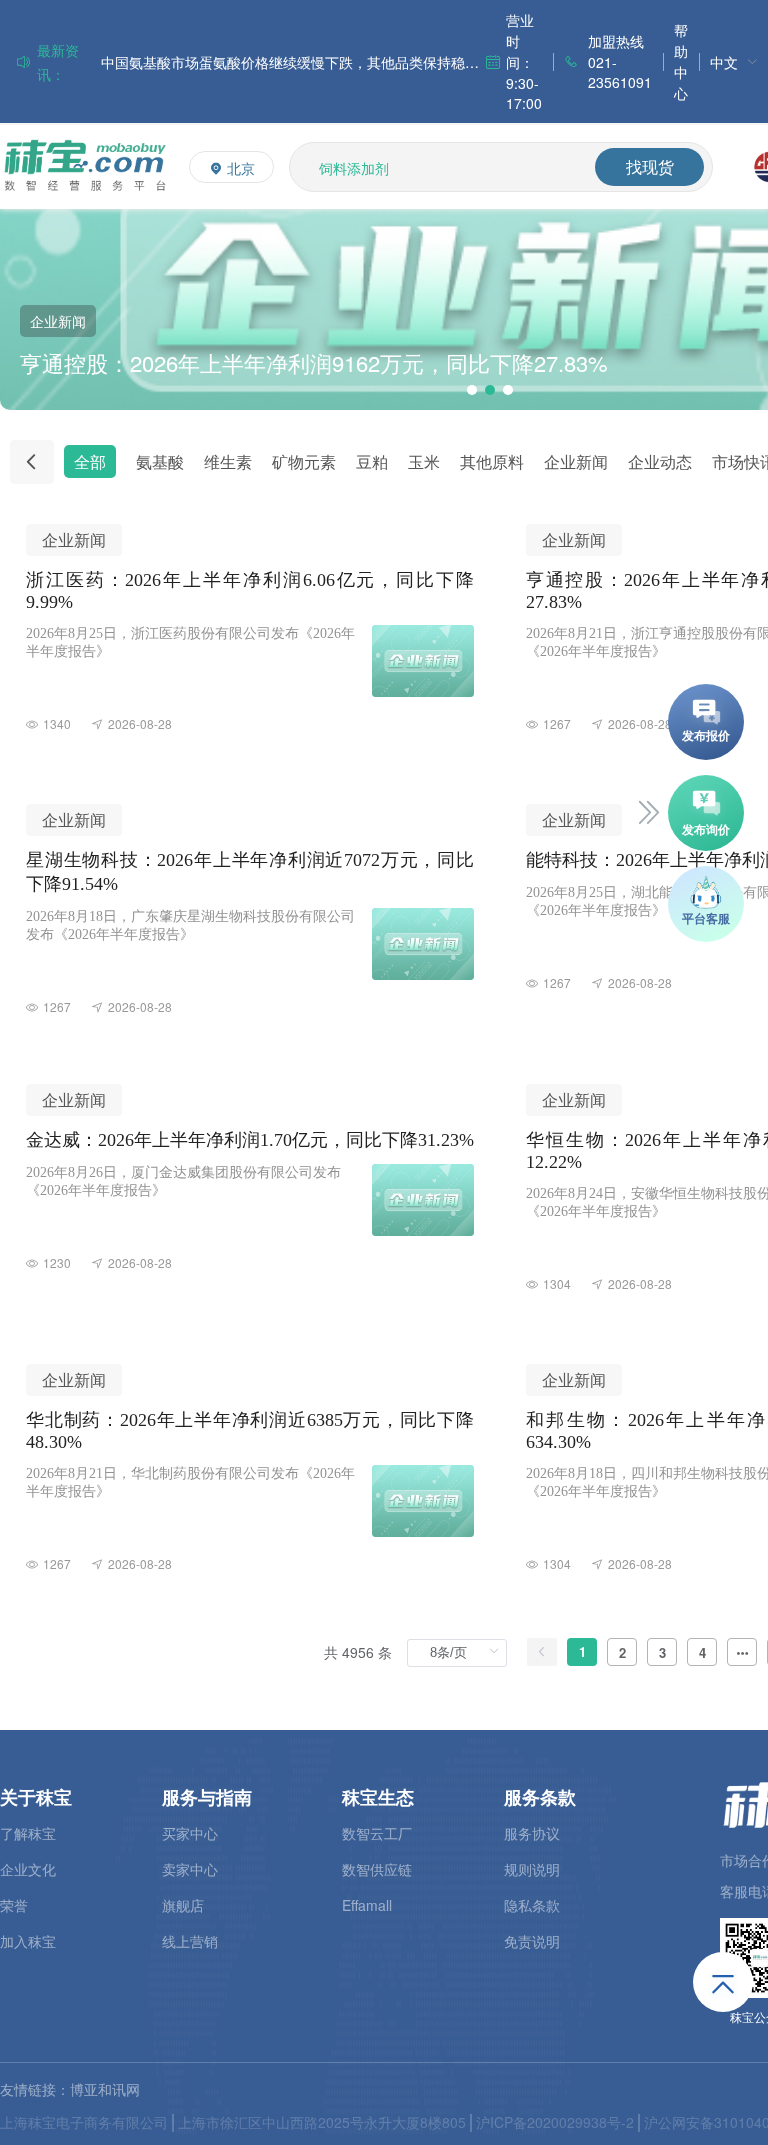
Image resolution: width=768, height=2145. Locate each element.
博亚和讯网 (105, 2089)
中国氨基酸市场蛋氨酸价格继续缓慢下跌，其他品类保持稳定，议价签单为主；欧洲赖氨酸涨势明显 (293, 62)
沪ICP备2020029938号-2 (555, 2122)
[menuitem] (734, 61)
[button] (472, 390)
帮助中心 (681, 61)
